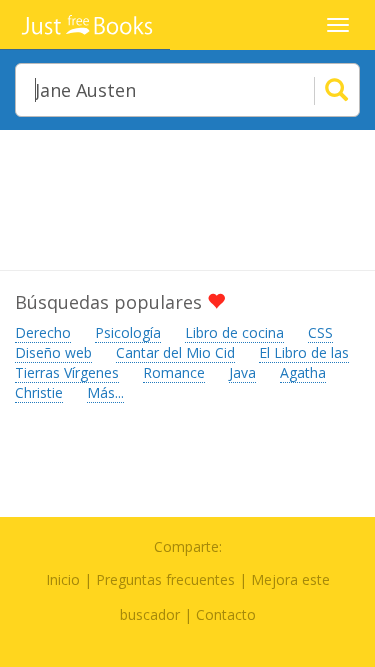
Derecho (43, 332)
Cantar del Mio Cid (175, 352)
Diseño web (53, 352)
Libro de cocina (234, 332)
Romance (174, 372)
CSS (320, 332)
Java (242, 372)
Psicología (128, 332)
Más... (105, 392)
